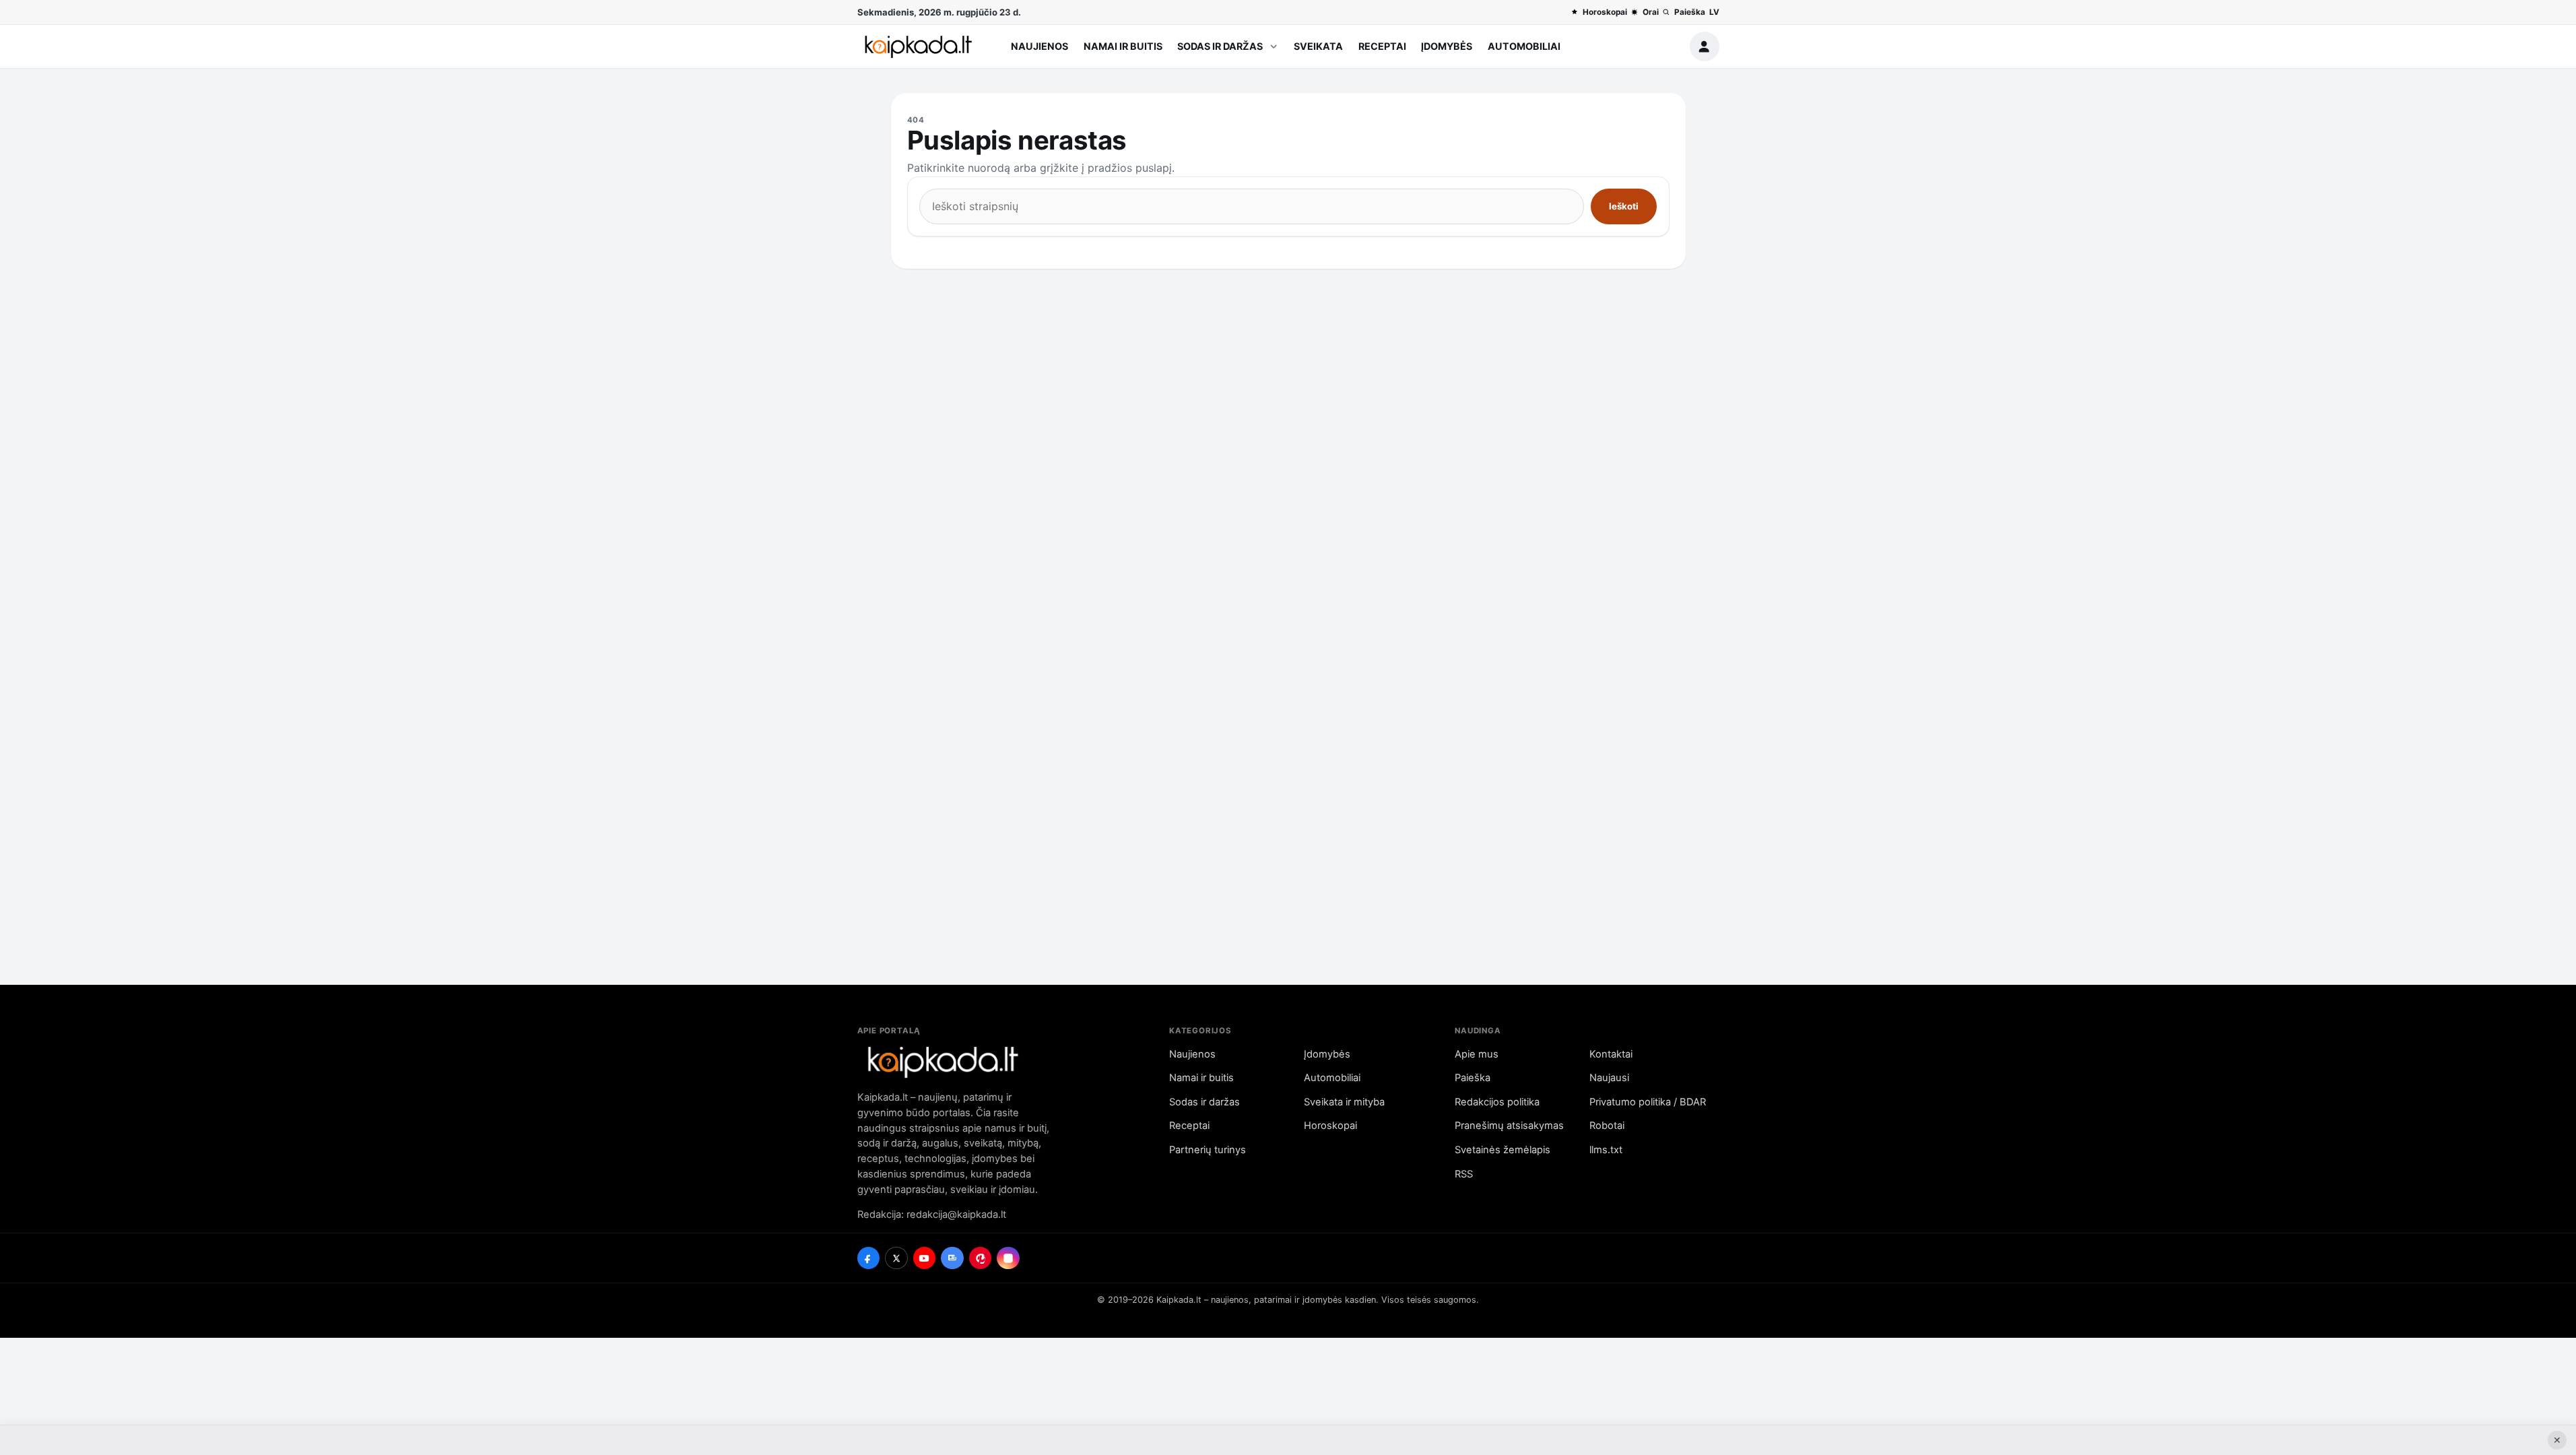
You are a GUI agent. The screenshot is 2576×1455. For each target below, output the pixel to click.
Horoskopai (1605, 12)
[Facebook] (869, 1258)
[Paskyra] (1705, 46)
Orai (1650, 12)
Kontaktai (1611, 1054)
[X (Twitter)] (896, 1258)
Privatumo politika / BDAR (1648, 1102)
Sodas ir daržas (1220, 46)
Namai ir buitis (1123, 46)
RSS (1464, 1174)
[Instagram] (1008, 1258)
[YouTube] (925, 1258)
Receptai (1382, 46)
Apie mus (1477, 1054)
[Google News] (952, 1258)
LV (1714, 12)
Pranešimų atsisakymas (1509, 1126)
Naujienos (1039, 46)
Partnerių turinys (1208, 1150)
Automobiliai (1524, 46)
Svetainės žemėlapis (1502, 1150)
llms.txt (1606, 1150)
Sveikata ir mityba (1344, 1102)
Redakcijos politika (1497, 1102)
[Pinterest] (981, 1258)
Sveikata (1318, 46)
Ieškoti (1624, 206)
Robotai (1607, 1126)
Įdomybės (1447, 46)
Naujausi (1609, 1078)
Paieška (1689, 12)
